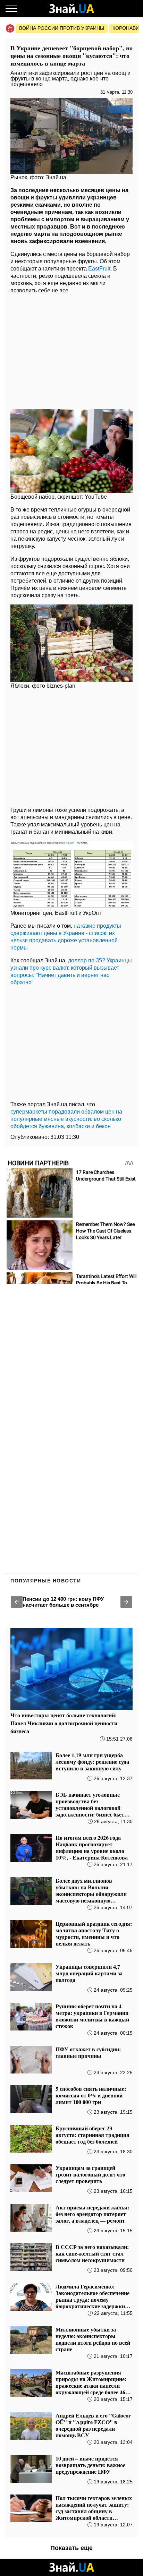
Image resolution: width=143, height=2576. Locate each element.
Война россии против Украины (62, 28)
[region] (71, 350)
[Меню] (11, 9)
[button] (17, 1602)
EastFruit (99, 269)
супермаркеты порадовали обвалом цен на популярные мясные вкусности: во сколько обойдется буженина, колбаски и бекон (66, 1119)
